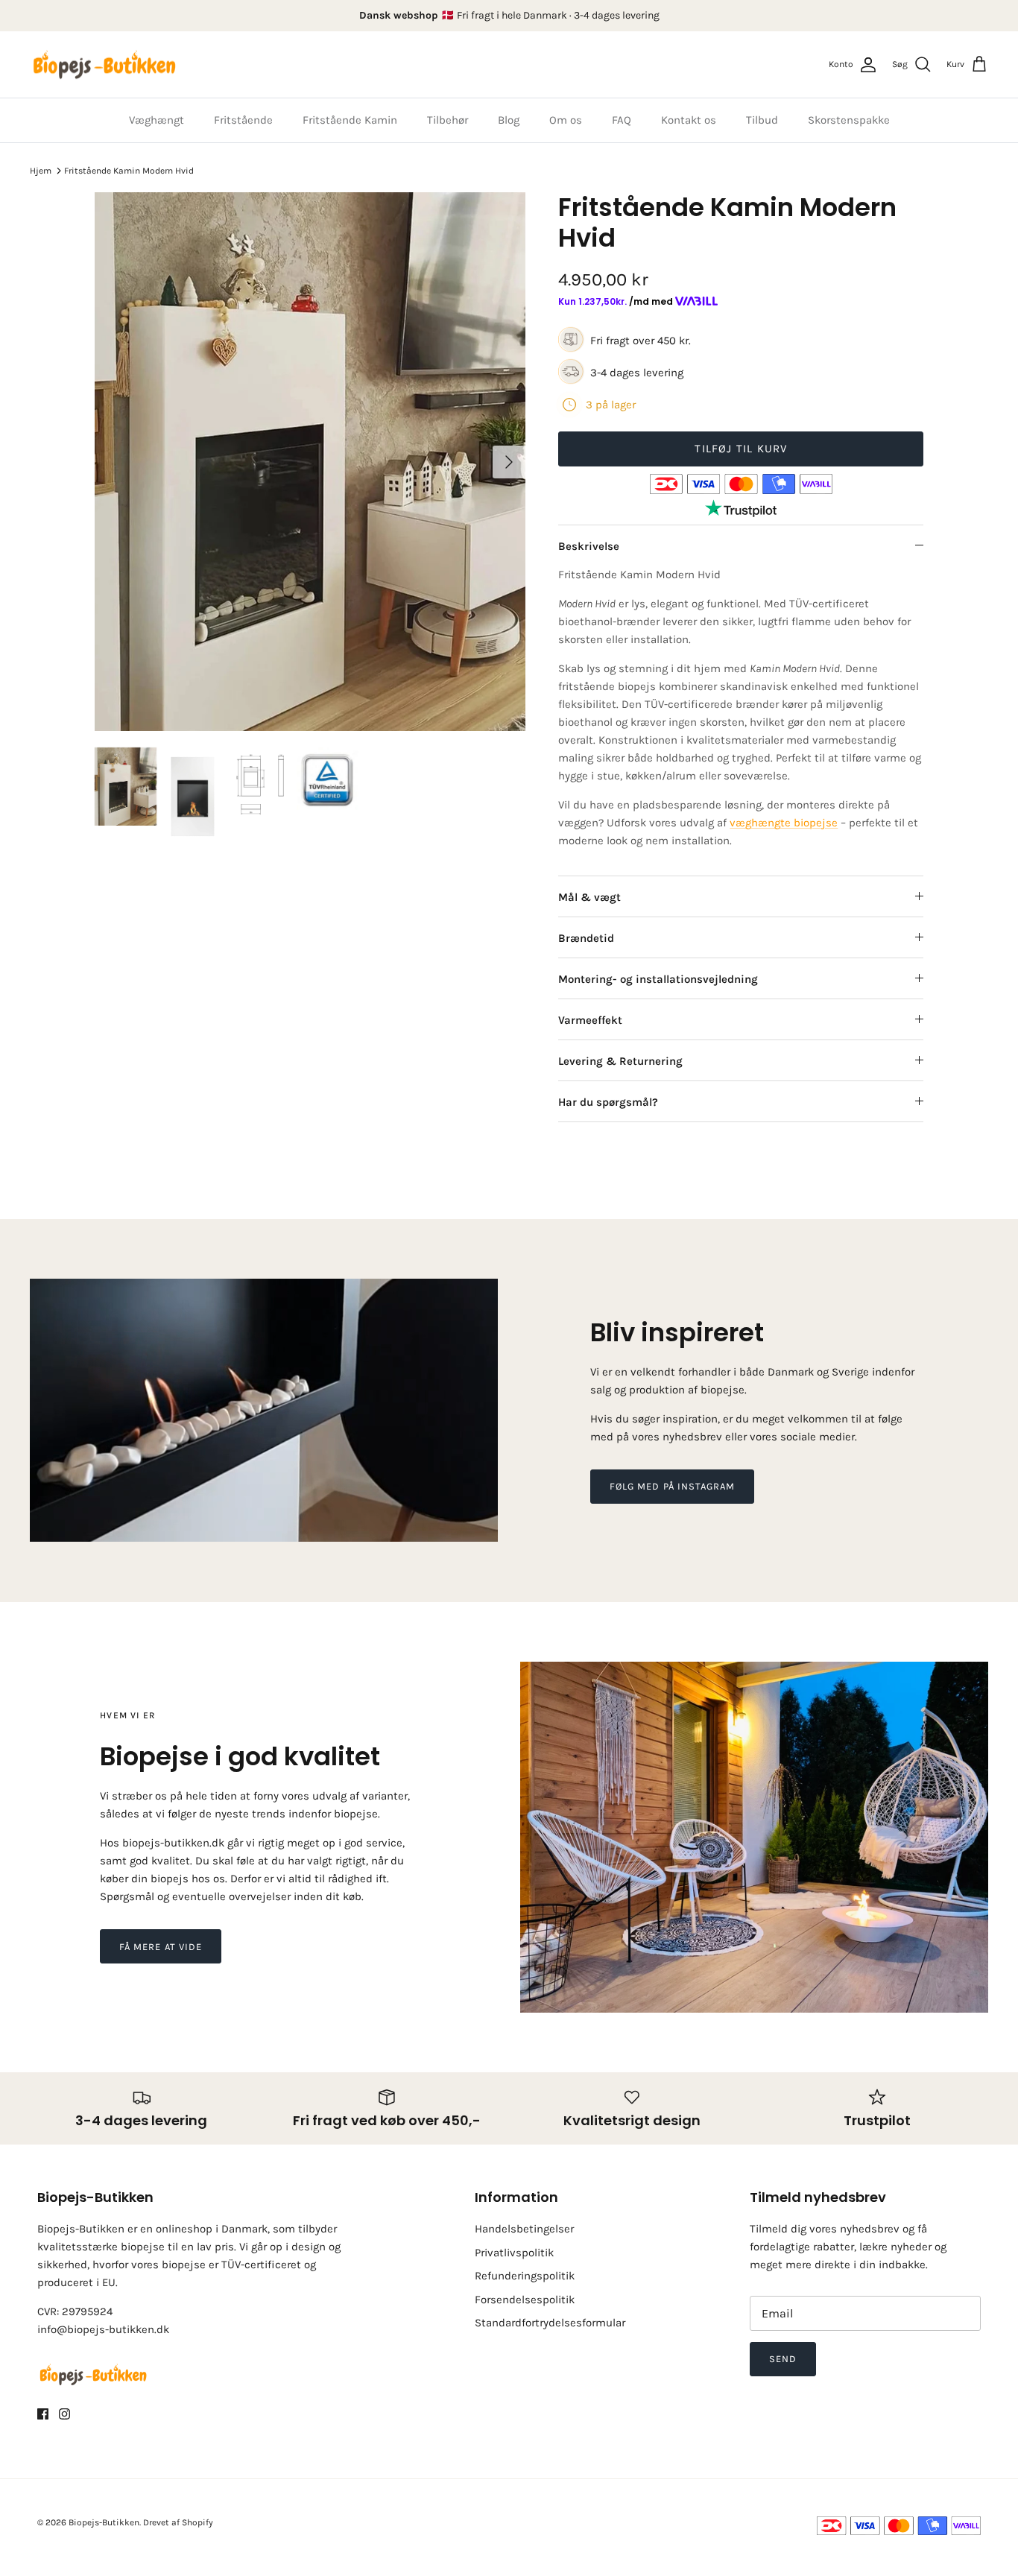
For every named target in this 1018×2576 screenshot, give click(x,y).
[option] (310, 462)
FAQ (622, 120)
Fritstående (243, 120)
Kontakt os (689, 120)
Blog (509, 120)
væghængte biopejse (784, 823)
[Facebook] (43, 2414)
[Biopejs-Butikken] (104, 65)
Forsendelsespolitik (525, 2300)
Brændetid (586, 938)
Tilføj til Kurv (741, 449)
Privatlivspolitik (514, 2253)
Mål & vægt (589, 897)
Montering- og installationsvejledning (658, 979)
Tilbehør (448, 120)
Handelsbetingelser (524, 2229)
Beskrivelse (589, 546)
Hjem (41, 171)
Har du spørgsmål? (608, 1102)
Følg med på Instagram (672, 1486)
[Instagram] (64, 2414)
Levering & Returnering (620, 1061)
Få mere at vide (161, 1947)
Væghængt (157, 120)
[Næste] (509, 462)
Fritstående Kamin (350, 120)
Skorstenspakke (849, 120)
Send (783, 2359)
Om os (566, 120)
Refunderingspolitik (525, 2276)
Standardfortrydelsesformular (550, 2323)
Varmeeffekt (590, 1020)
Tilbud (762, 120)
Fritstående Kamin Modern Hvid (129, 171)
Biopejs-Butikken (104, 2522)
